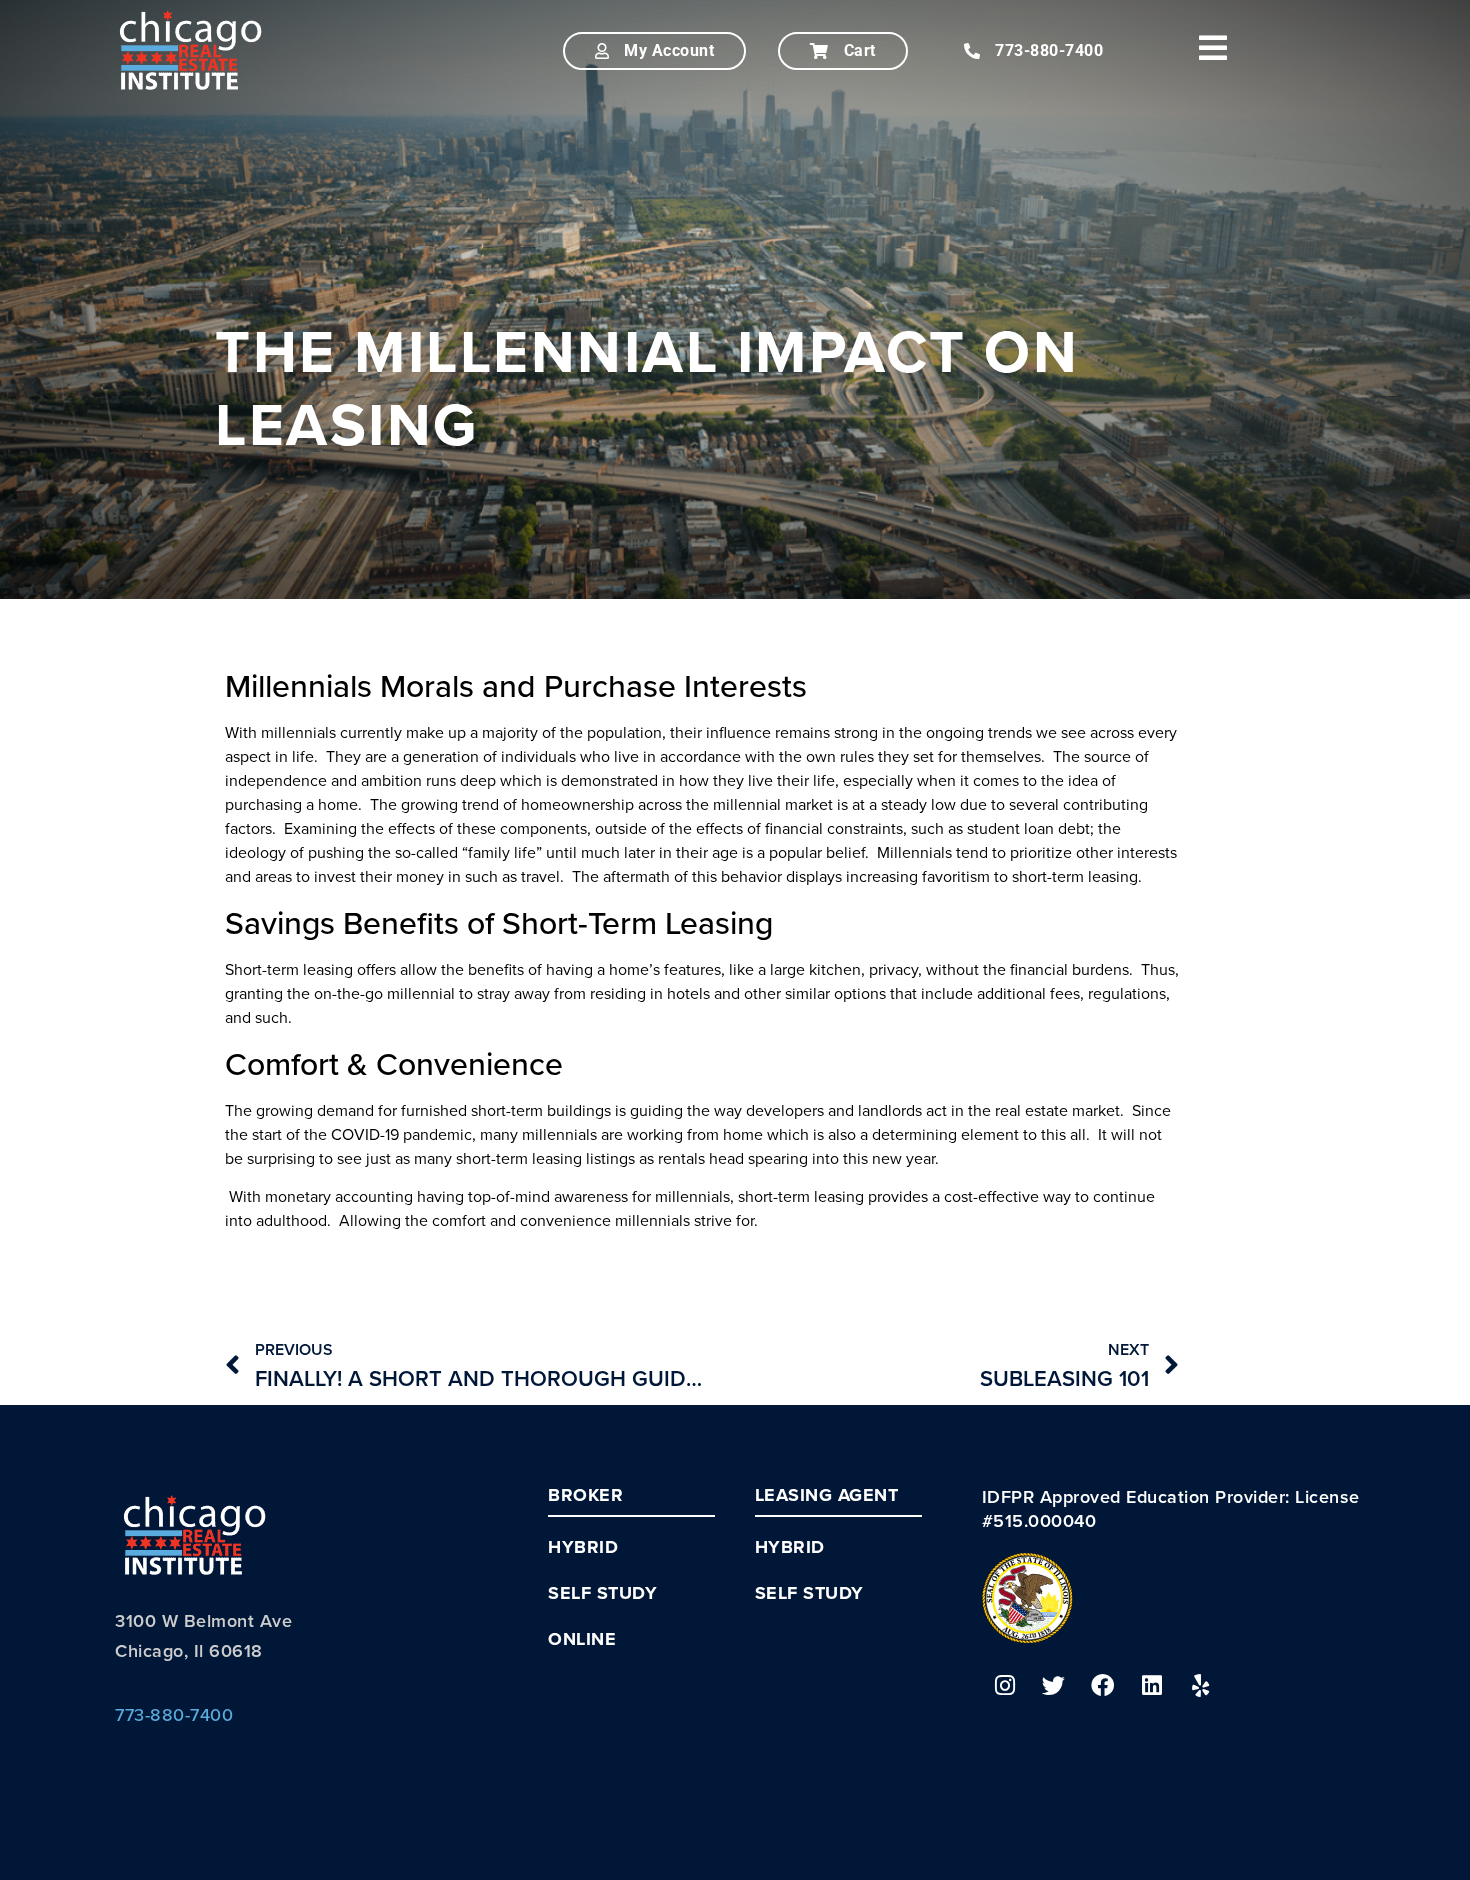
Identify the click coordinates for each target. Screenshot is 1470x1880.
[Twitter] (1054, 1686)
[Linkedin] (1152, 1686)
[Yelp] (1201, 1686)
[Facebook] (1103, 1686)
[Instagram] (1005, 1686)
